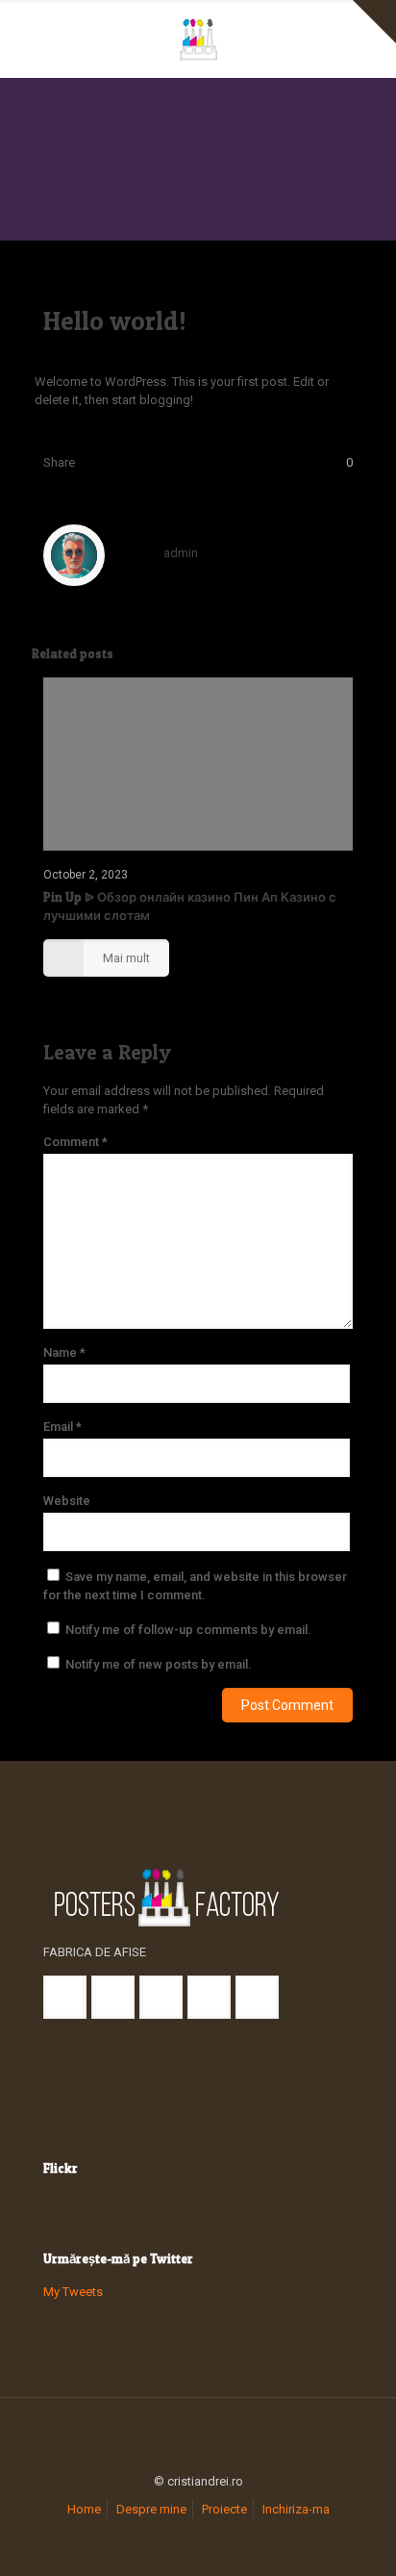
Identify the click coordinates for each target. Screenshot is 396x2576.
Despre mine (151, 2509)
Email (62, 1427)
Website (67, 1501)
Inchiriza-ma (296, 2509)
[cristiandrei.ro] (198, 38)
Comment (75, 1142)
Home (84, 2509)
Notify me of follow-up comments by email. (188, 1630)
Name (64, 1352)
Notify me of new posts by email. (159, 1664)
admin (181, 553)
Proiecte (224, 2509)
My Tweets (73, 2292)
